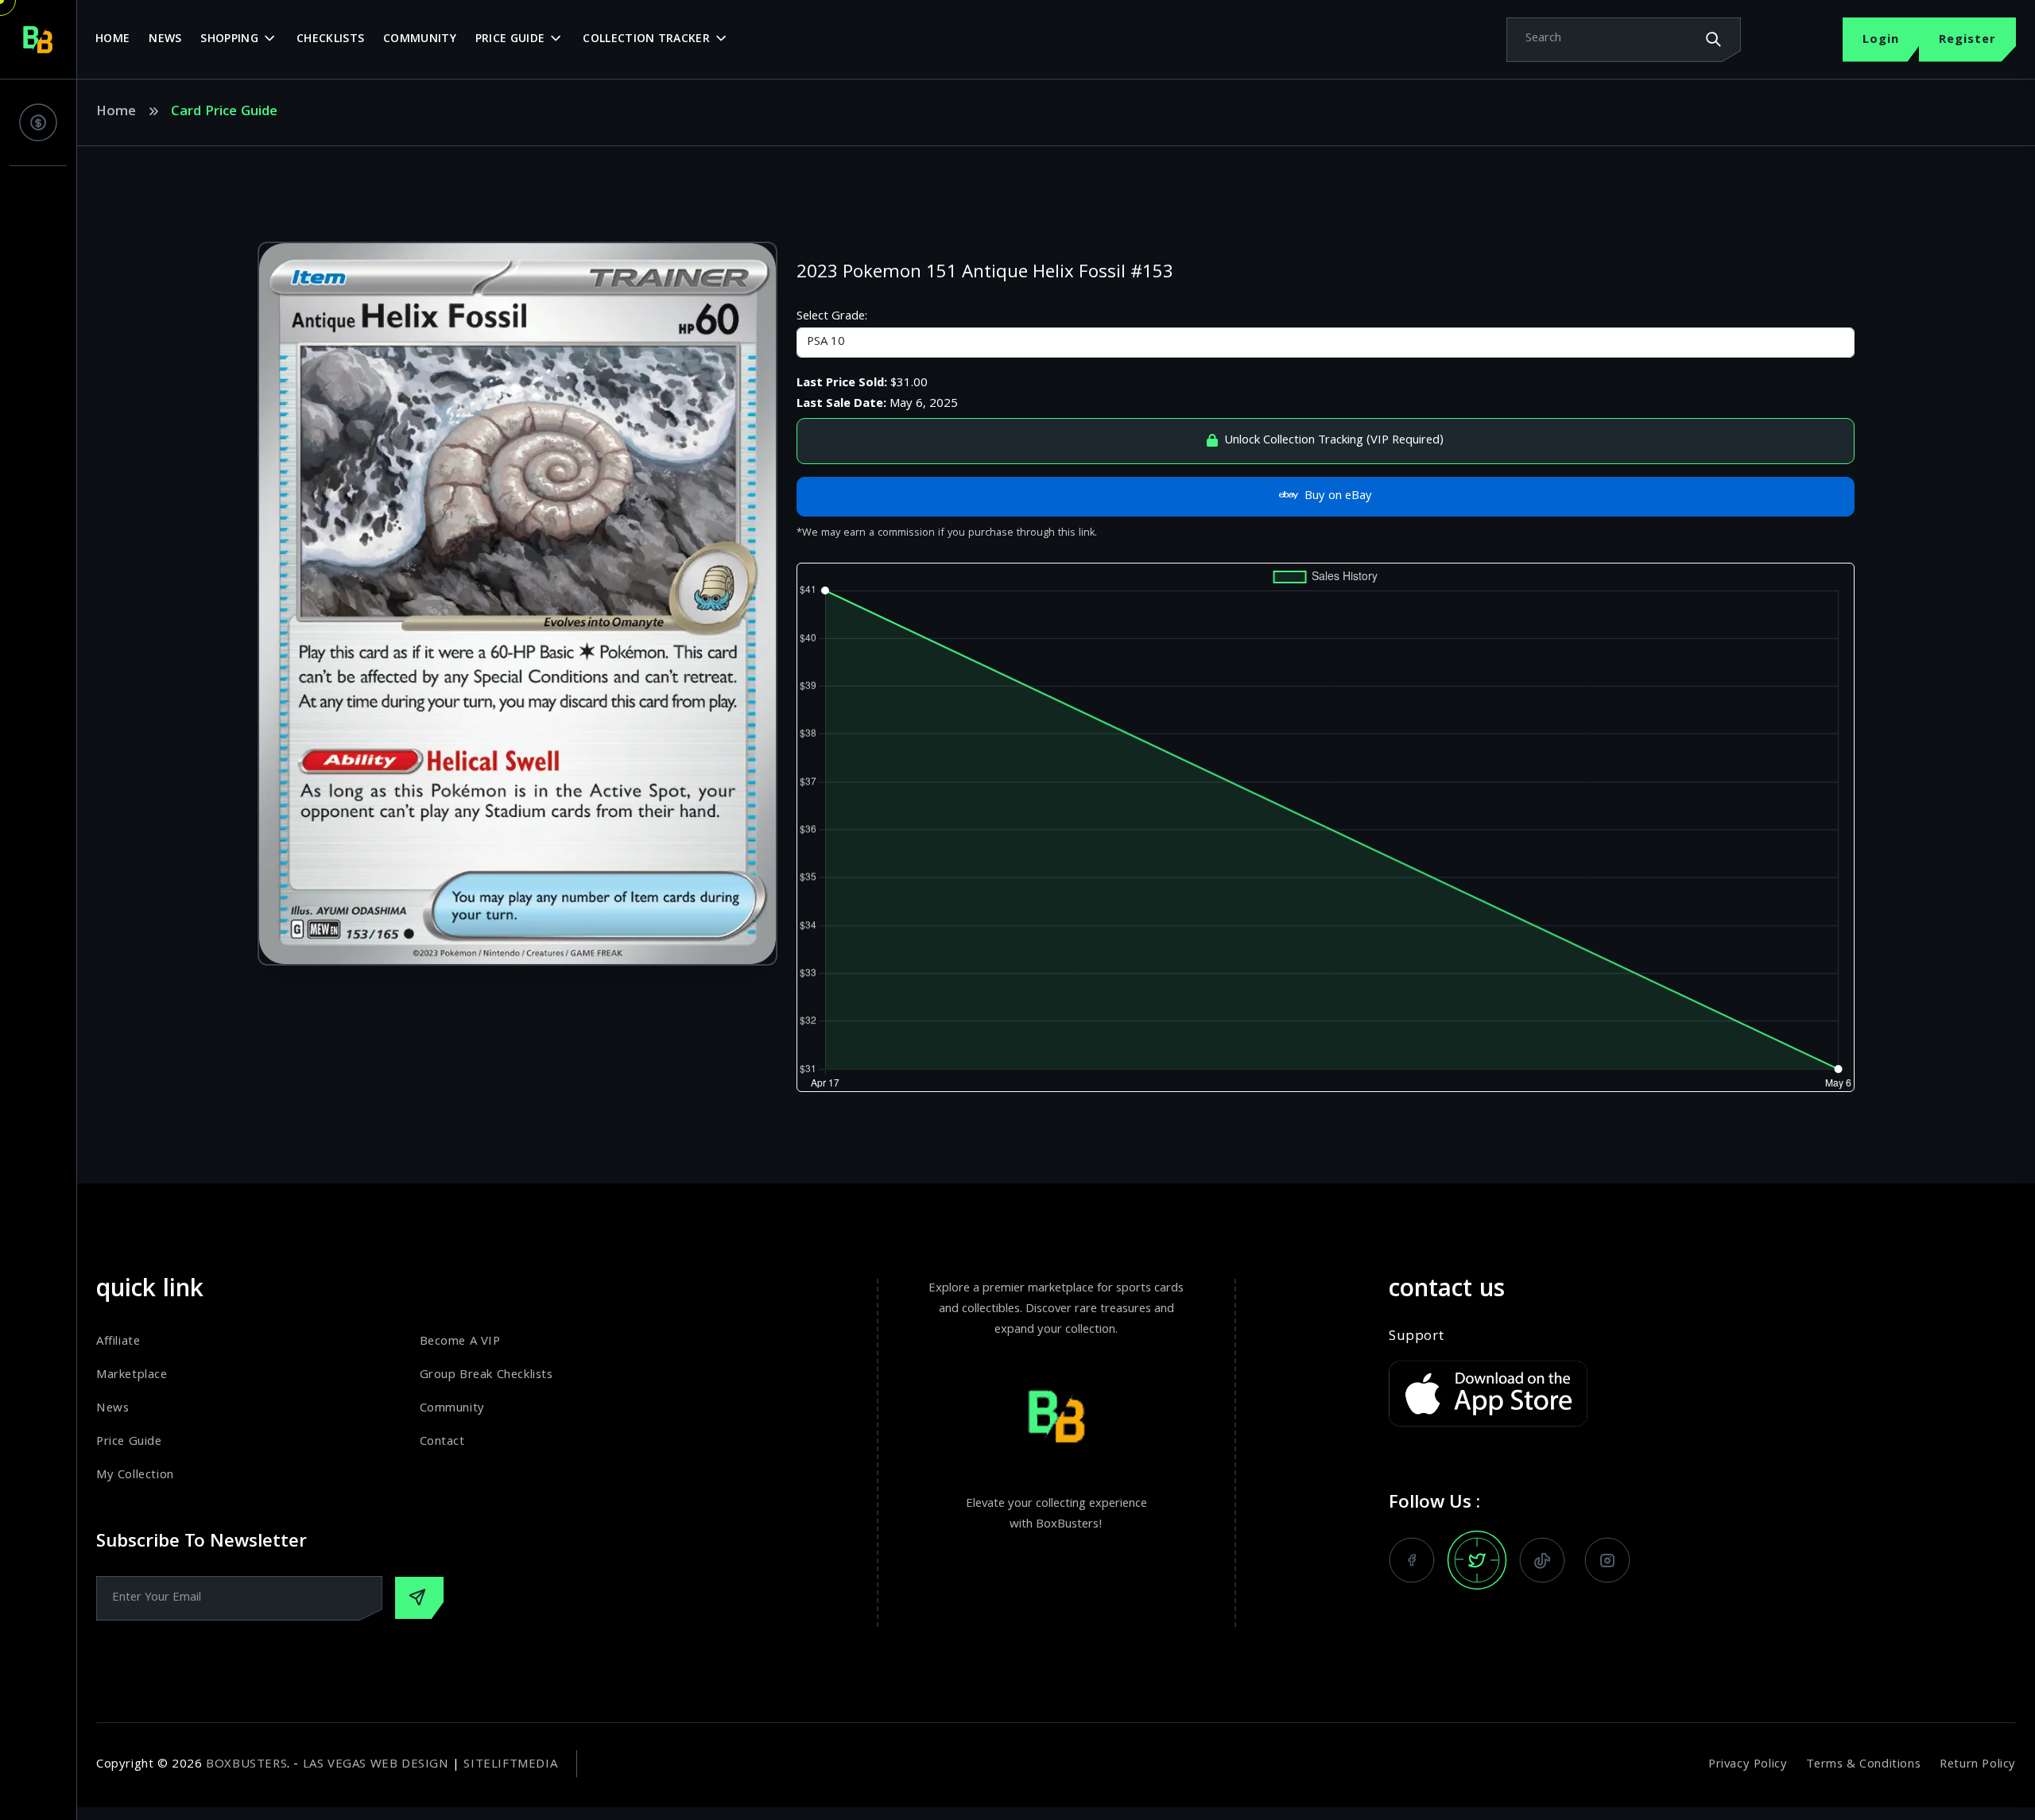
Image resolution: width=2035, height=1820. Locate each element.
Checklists (330, 40)
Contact (442, 1442)
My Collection (135, 1476)
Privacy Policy (1748, 1765)
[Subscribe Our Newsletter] (419, 1598)
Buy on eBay (1338, 497)
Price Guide (510, 40)
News (165, 40)
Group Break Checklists (486, 1376)
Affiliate (118, 1342)
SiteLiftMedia (510, 1765)
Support (1416, 1338)
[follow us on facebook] (1412, 1560)
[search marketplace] (1713, 39)
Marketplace (132, 1376)
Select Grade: (832, 317)
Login (1881, 41)
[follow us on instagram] (1607, 1560)
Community (420, 40)
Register (1967, 41)
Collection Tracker (646, 40)
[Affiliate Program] (38, 122)
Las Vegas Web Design (376, 1765)
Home (112, 40)
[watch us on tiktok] (1542, 1560)
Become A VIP (460, 1342)
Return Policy (1978, 1765)
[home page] (38, 40)
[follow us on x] (1477, 1560)
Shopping (229, 40)
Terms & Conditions (1863, 1765)
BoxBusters (246, 1765)
